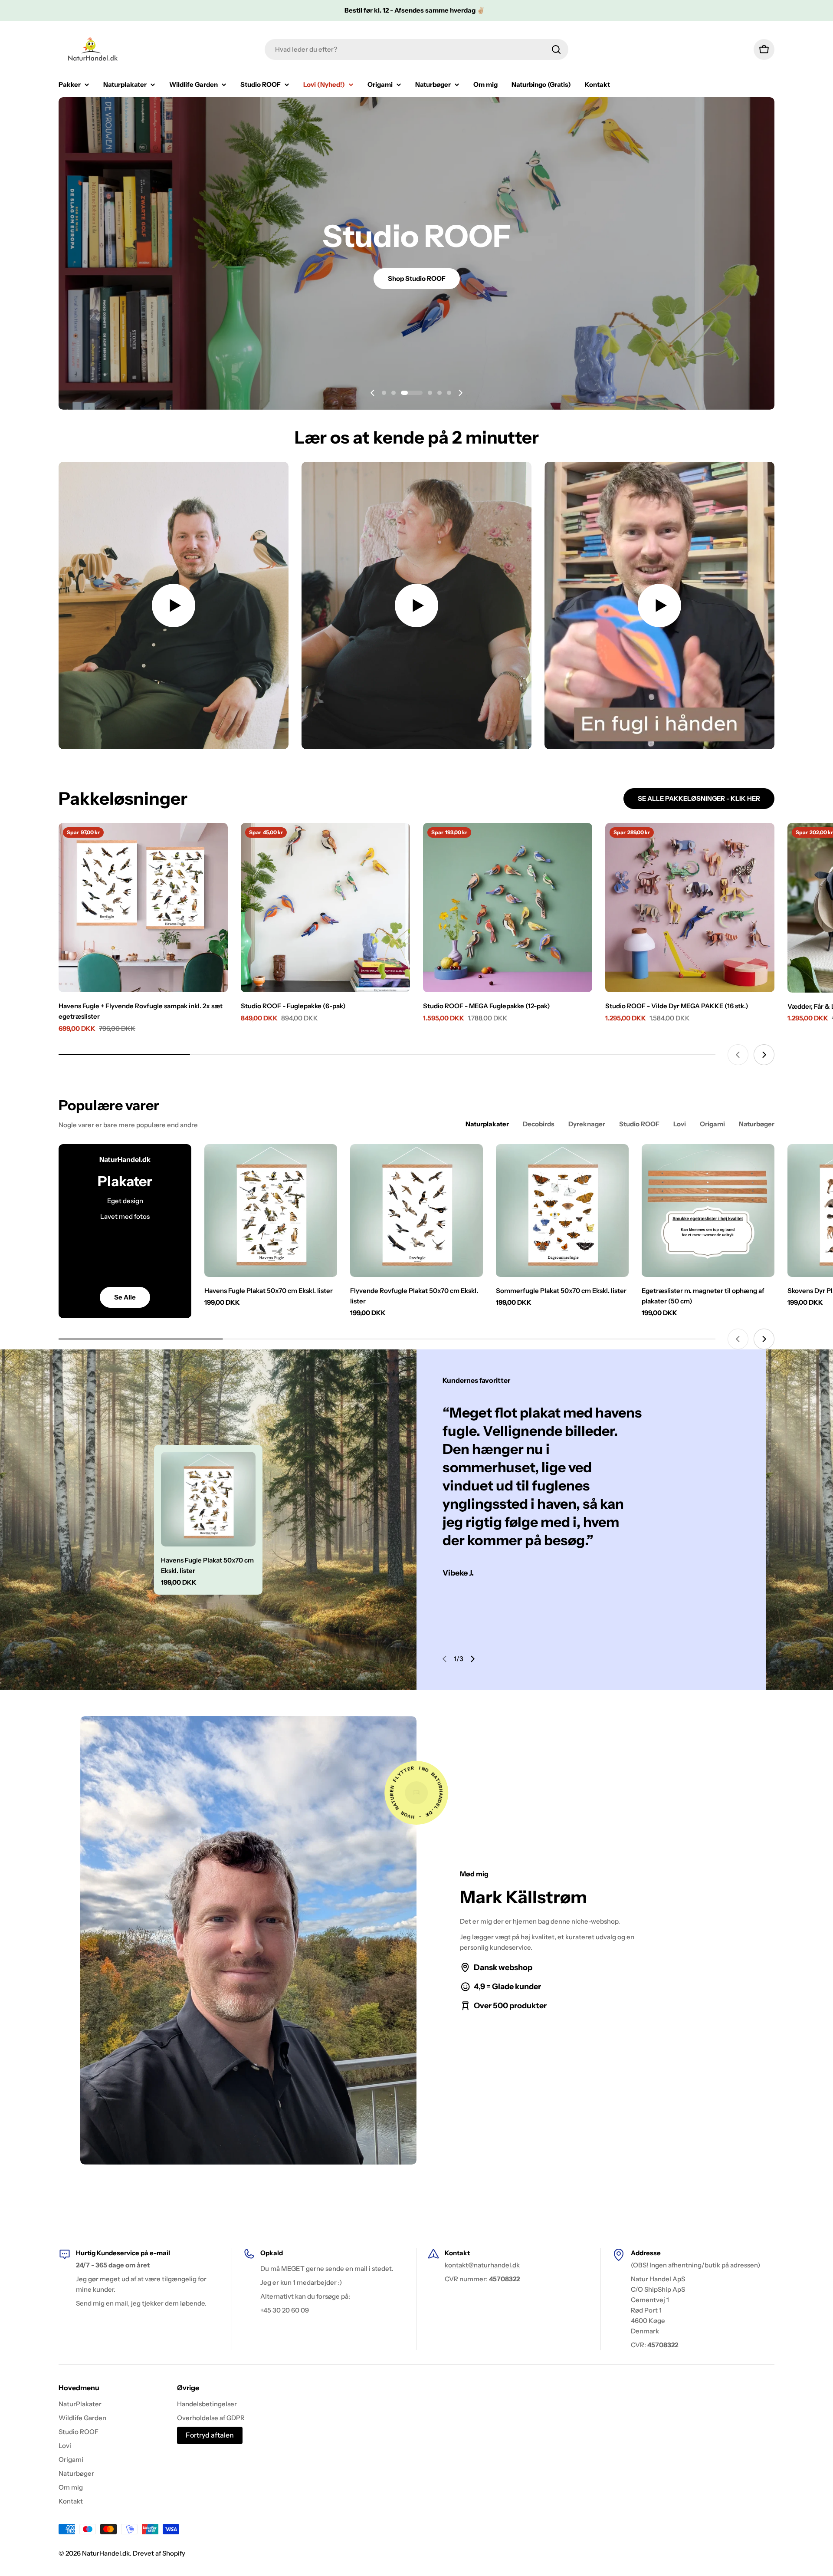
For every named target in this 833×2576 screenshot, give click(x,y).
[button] (384, 393)
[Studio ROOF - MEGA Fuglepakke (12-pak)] (508, 908)
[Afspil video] (174, 605)
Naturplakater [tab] (487, 1124)
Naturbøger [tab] (757, 1124)
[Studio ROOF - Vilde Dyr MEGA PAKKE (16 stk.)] (690, 908)
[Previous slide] (373, 393)
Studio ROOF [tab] (639, 1124)
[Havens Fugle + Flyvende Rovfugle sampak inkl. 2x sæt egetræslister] (143, 908)
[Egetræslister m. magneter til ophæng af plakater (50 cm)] (708, 1211)
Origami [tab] (712, 1124)
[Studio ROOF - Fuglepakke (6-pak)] (325, 908)
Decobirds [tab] (539, 1124)
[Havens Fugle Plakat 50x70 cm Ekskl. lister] (271, 1211)
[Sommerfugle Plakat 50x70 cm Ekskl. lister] (562, 1211)
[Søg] (556, 49)
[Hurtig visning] (215, 842)
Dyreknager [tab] (587, 1124)
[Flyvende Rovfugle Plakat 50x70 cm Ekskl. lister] (416, 1211)
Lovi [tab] (680, 1124)
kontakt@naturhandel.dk (482, 2265)
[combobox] (416, 49)
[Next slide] (460, 393)
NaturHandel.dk (106, 2553)
